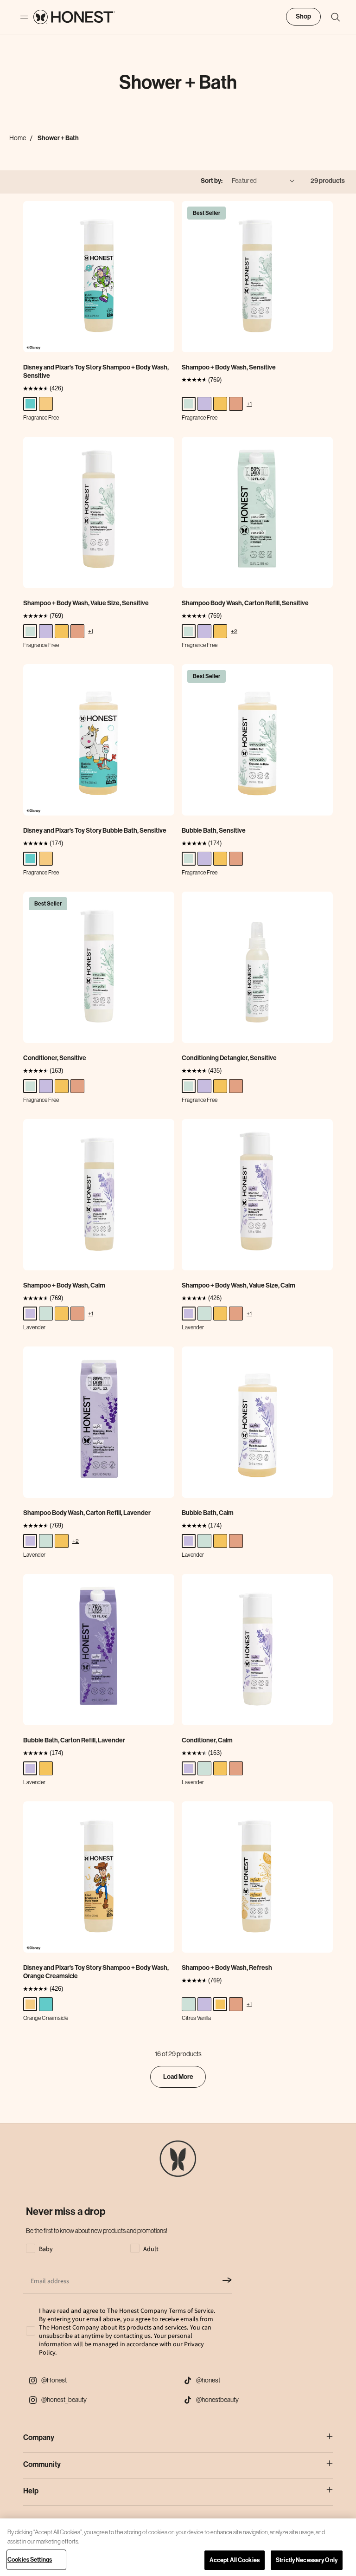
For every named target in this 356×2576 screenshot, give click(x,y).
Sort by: (212, 181)
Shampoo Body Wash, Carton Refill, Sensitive (245, 603)
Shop (303, 16)
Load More (178, 2077)
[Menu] (19, 17)
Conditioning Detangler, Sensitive (229, 1058)
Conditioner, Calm (207, 1740)
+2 (234, 631)
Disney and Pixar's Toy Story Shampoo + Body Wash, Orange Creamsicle (96, 1972)
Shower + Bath (58, 138)
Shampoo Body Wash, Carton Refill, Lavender (87, 1513)
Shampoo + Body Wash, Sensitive (229, 367)
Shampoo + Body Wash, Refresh (227, 1968)
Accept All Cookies (235, 2560)
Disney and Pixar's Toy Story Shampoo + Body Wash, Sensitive (96, 372)
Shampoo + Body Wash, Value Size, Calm (238, 1285)
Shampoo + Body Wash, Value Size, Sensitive (86, 603)
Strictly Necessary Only (307, 2560)
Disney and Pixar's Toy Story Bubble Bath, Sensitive (95, 831)
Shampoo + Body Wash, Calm (64, 1285)
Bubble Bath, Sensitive (214, 831)
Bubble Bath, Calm (208, 1513)
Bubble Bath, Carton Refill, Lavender (74, 1740)
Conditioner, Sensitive (55, 1058)
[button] (331, 17)
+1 (249, 404)
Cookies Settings (30, 2560)
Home (18, 138)
